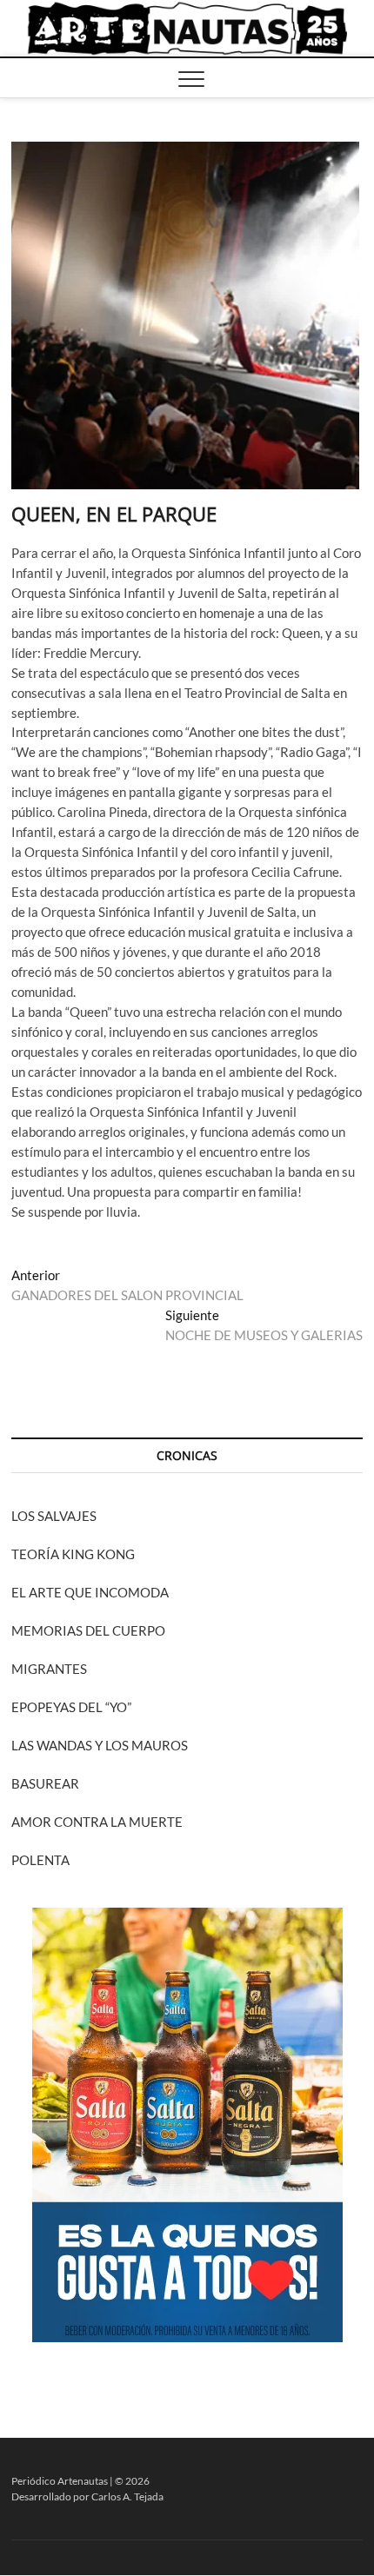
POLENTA (40, 1860)
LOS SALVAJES (54, 1516)
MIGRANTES (49, 1669)
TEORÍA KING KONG (73, 1554)
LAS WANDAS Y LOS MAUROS (100, 1745)
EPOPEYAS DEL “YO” (71, 1707)
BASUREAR (45, 1783)
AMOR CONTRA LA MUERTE (97, 1822)
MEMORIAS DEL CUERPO (88, 1630)
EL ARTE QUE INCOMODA (90, 1592)
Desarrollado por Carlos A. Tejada (87, 2496)
